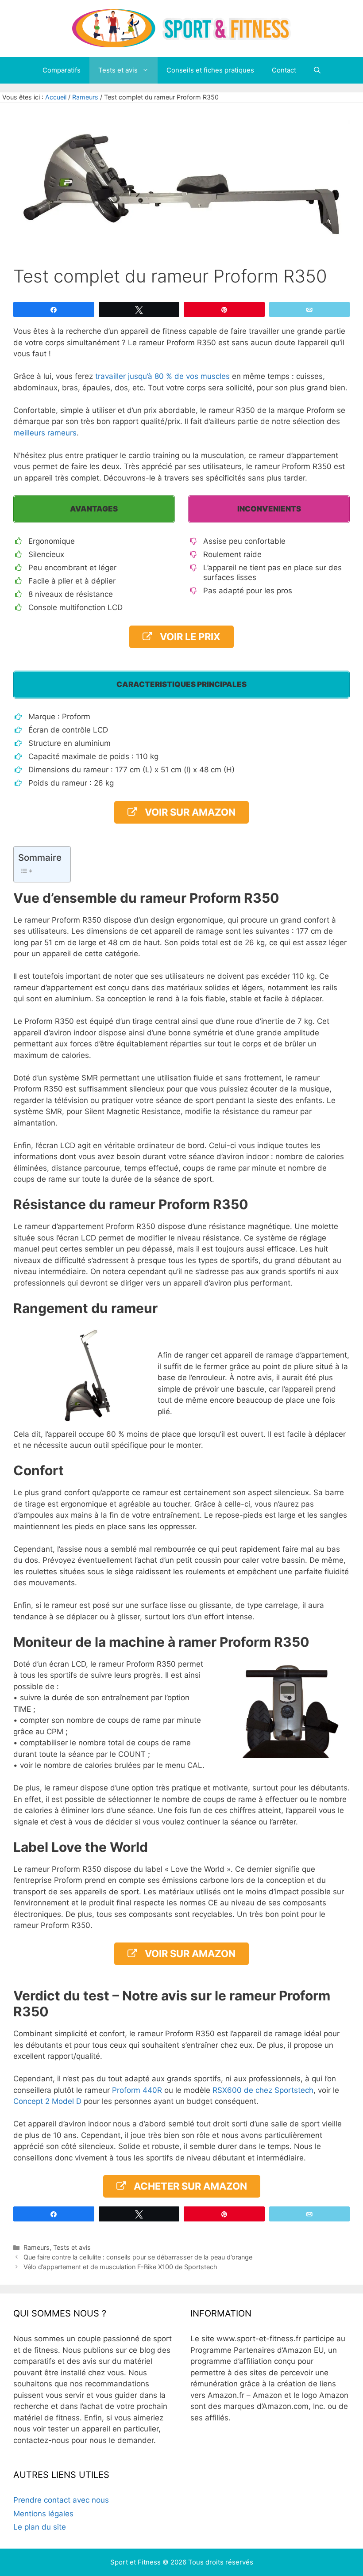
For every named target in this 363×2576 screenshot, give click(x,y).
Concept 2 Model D (47, 2101)
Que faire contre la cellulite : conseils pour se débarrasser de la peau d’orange (138, 2257)
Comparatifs (62, 70)
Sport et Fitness (135, 2562)
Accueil (56, 97)
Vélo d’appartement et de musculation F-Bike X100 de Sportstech (121, 2267)
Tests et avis (118, 70)
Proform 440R (137, 2090)
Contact (284, 70)
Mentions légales (43, 2514)
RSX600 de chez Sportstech (263, 2090)
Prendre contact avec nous (61, 2500)
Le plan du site (40, 2527)
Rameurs (85, 97)
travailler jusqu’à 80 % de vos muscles (162, 376)
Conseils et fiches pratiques (210, 70)
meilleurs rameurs (45, 433)
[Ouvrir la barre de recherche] (317, 70)
